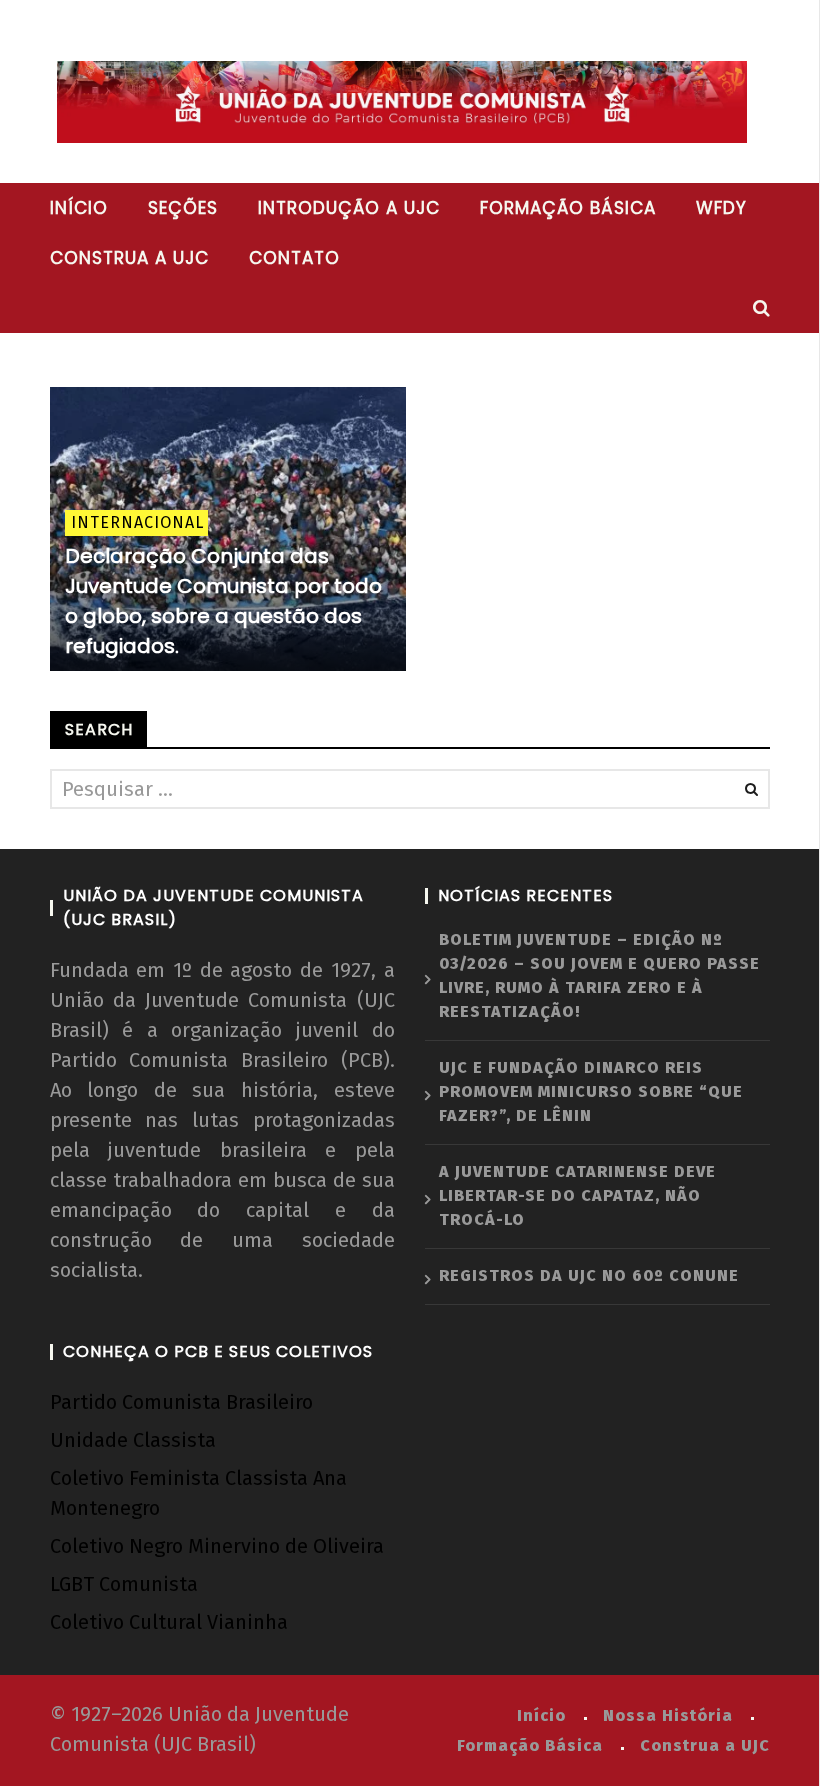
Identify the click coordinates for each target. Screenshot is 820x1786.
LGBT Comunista (124, 1584)
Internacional (137, 522)
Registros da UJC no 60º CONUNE (589, 1275)
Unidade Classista (133, 1440)
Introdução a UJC (349, 208)
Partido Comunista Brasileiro (181, 1402)
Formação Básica (530, 1745)
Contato (294, 258)
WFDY (721, 208)
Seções (183, 208)
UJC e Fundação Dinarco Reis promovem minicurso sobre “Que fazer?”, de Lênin (591, 1091)
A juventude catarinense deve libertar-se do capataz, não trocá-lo (577, 1195)
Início (79, 208)
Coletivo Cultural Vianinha (169, 1622)
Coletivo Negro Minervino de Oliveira (217, 1546)
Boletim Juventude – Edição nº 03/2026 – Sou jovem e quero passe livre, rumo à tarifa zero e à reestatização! (599, 975)
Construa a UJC (129, 258)
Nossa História (668, 1715)
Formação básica (568, 208)
